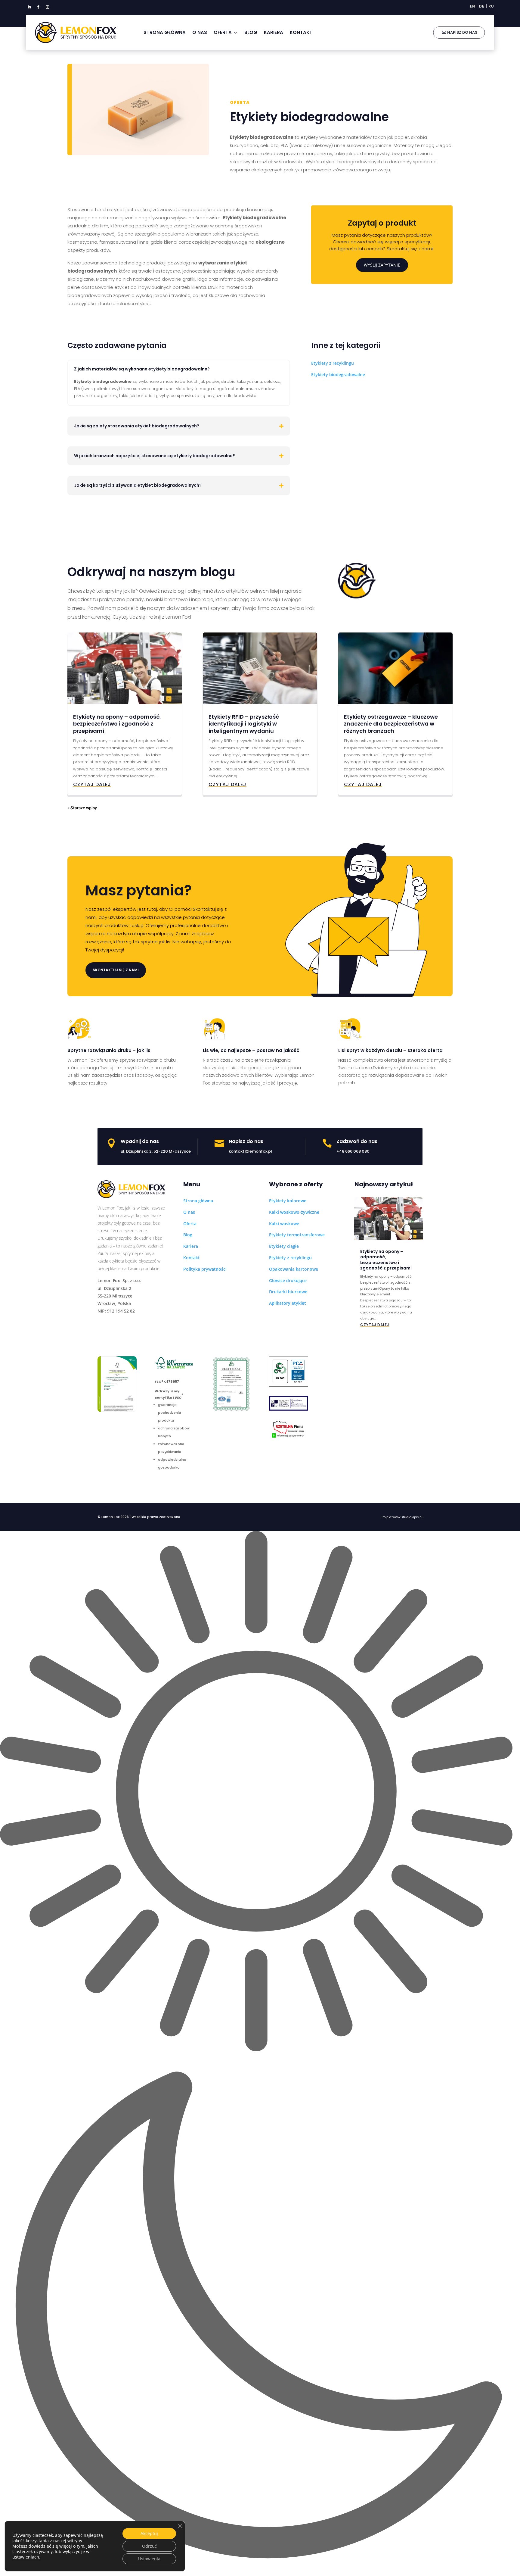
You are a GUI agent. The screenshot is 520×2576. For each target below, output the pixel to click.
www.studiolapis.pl (407, 1517)
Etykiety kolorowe (288, 1201)
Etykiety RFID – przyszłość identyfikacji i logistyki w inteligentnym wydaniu (244, 724)
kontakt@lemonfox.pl (250, 1151)
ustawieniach (26, 2557)
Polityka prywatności (205, 1269)
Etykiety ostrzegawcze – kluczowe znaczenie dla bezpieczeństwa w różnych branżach (391, 724)
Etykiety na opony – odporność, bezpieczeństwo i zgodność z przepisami (117, 724)
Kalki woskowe (284, 1224)
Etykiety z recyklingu (333, 363)
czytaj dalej (92, 784)
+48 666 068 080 (353, 1151)
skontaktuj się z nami (116, 970)
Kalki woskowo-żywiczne (294, 1212)
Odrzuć (149, 2546)
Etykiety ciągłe (284, 1246)
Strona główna (165, 32)
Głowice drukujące (288, 1280)
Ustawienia (149, 2559)
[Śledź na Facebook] (38, 7)
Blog (251, 32)
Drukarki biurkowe (288, 1292)
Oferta (223, 32)
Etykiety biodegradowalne (338, 375)
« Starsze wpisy (82, 808)
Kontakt (301, 32)
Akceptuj (149, 2533)
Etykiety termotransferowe (297, 1235)
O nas (200, 32)
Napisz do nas (462, 32)
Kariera (274, 32)
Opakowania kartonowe (294, 1269)
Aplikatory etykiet (288, 1303)
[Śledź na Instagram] (47, 7)
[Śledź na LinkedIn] (29, 7)
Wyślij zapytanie (382, 265)
